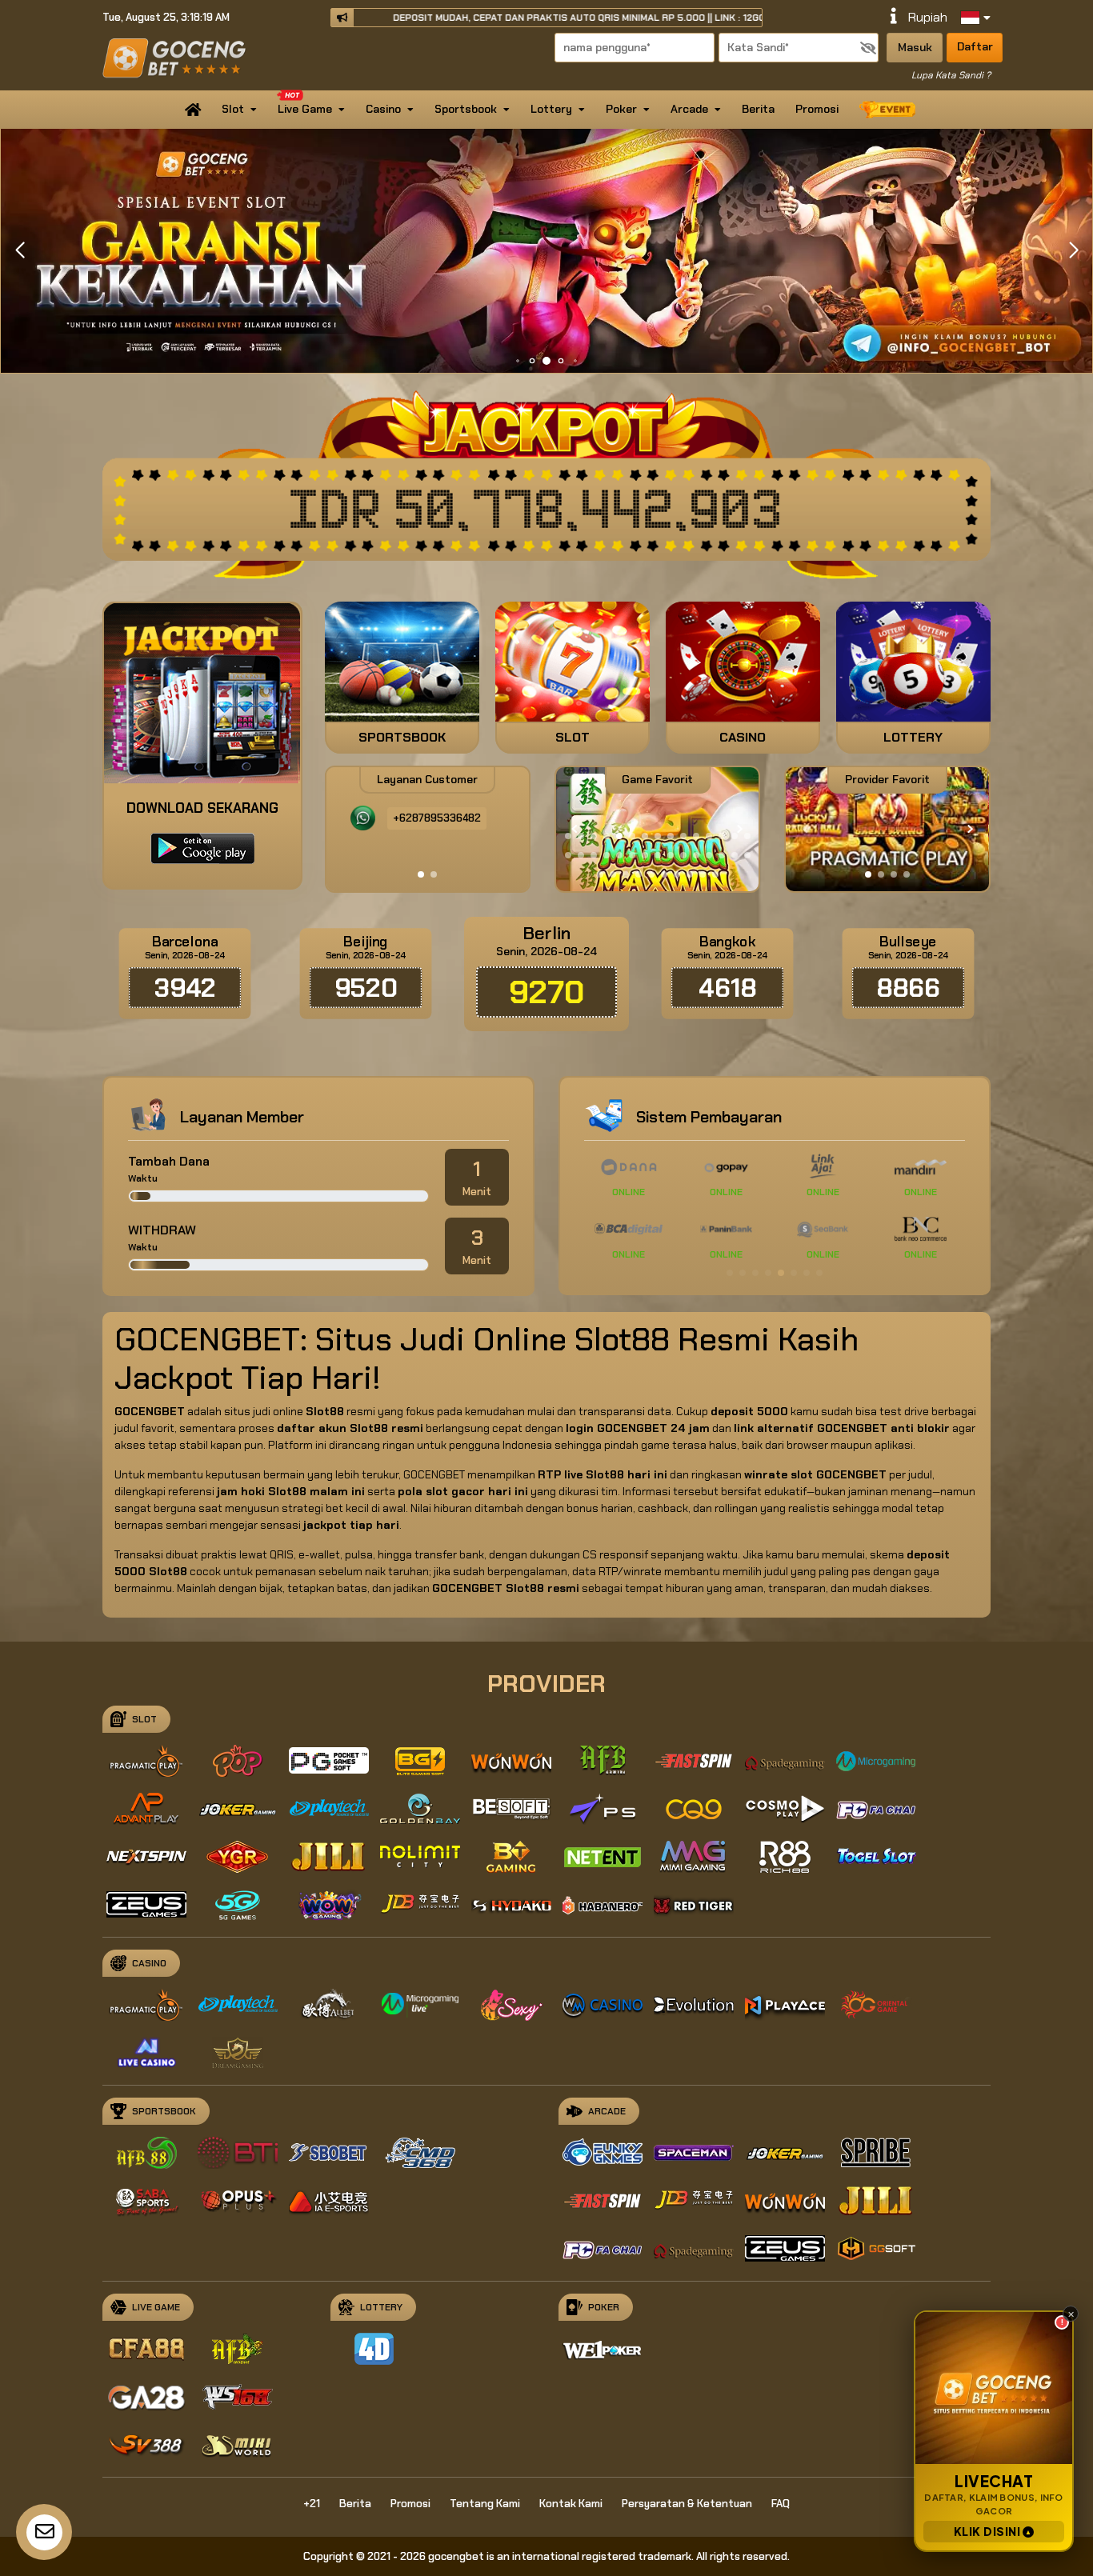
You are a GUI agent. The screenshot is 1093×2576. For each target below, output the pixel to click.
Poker (621, 109)
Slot (233, 109)
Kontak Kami (571, 2504)
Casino (383, 109)
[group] (897, 829)
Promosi (817, 109)
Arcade (689, 109)
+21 (312, 2504)
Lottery (551, 109)
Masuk (915, 47)
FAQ (781, 2504)
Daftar (975, 46)
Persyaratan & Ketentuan (687, 2504)
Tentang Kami (485, 2504)
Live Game (305, 109)
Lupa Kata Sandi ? (951, 75)
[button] (1073, 250)
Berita (758, 109)
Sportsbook (466, 109)
